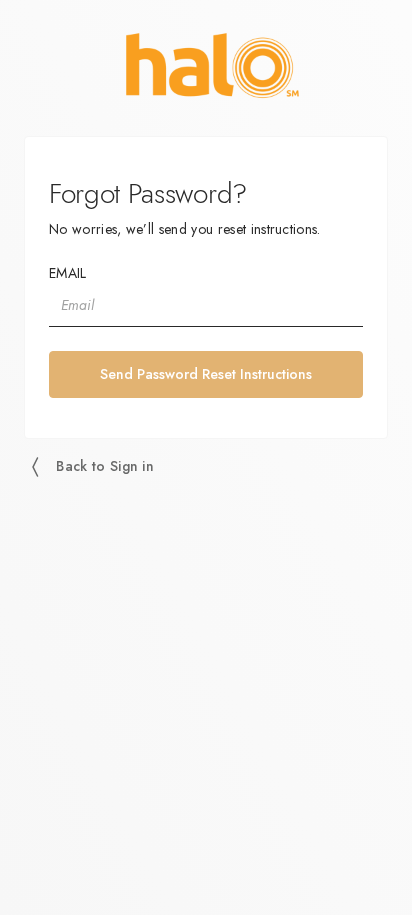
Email (67, 273)
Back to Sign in (105, 466)
